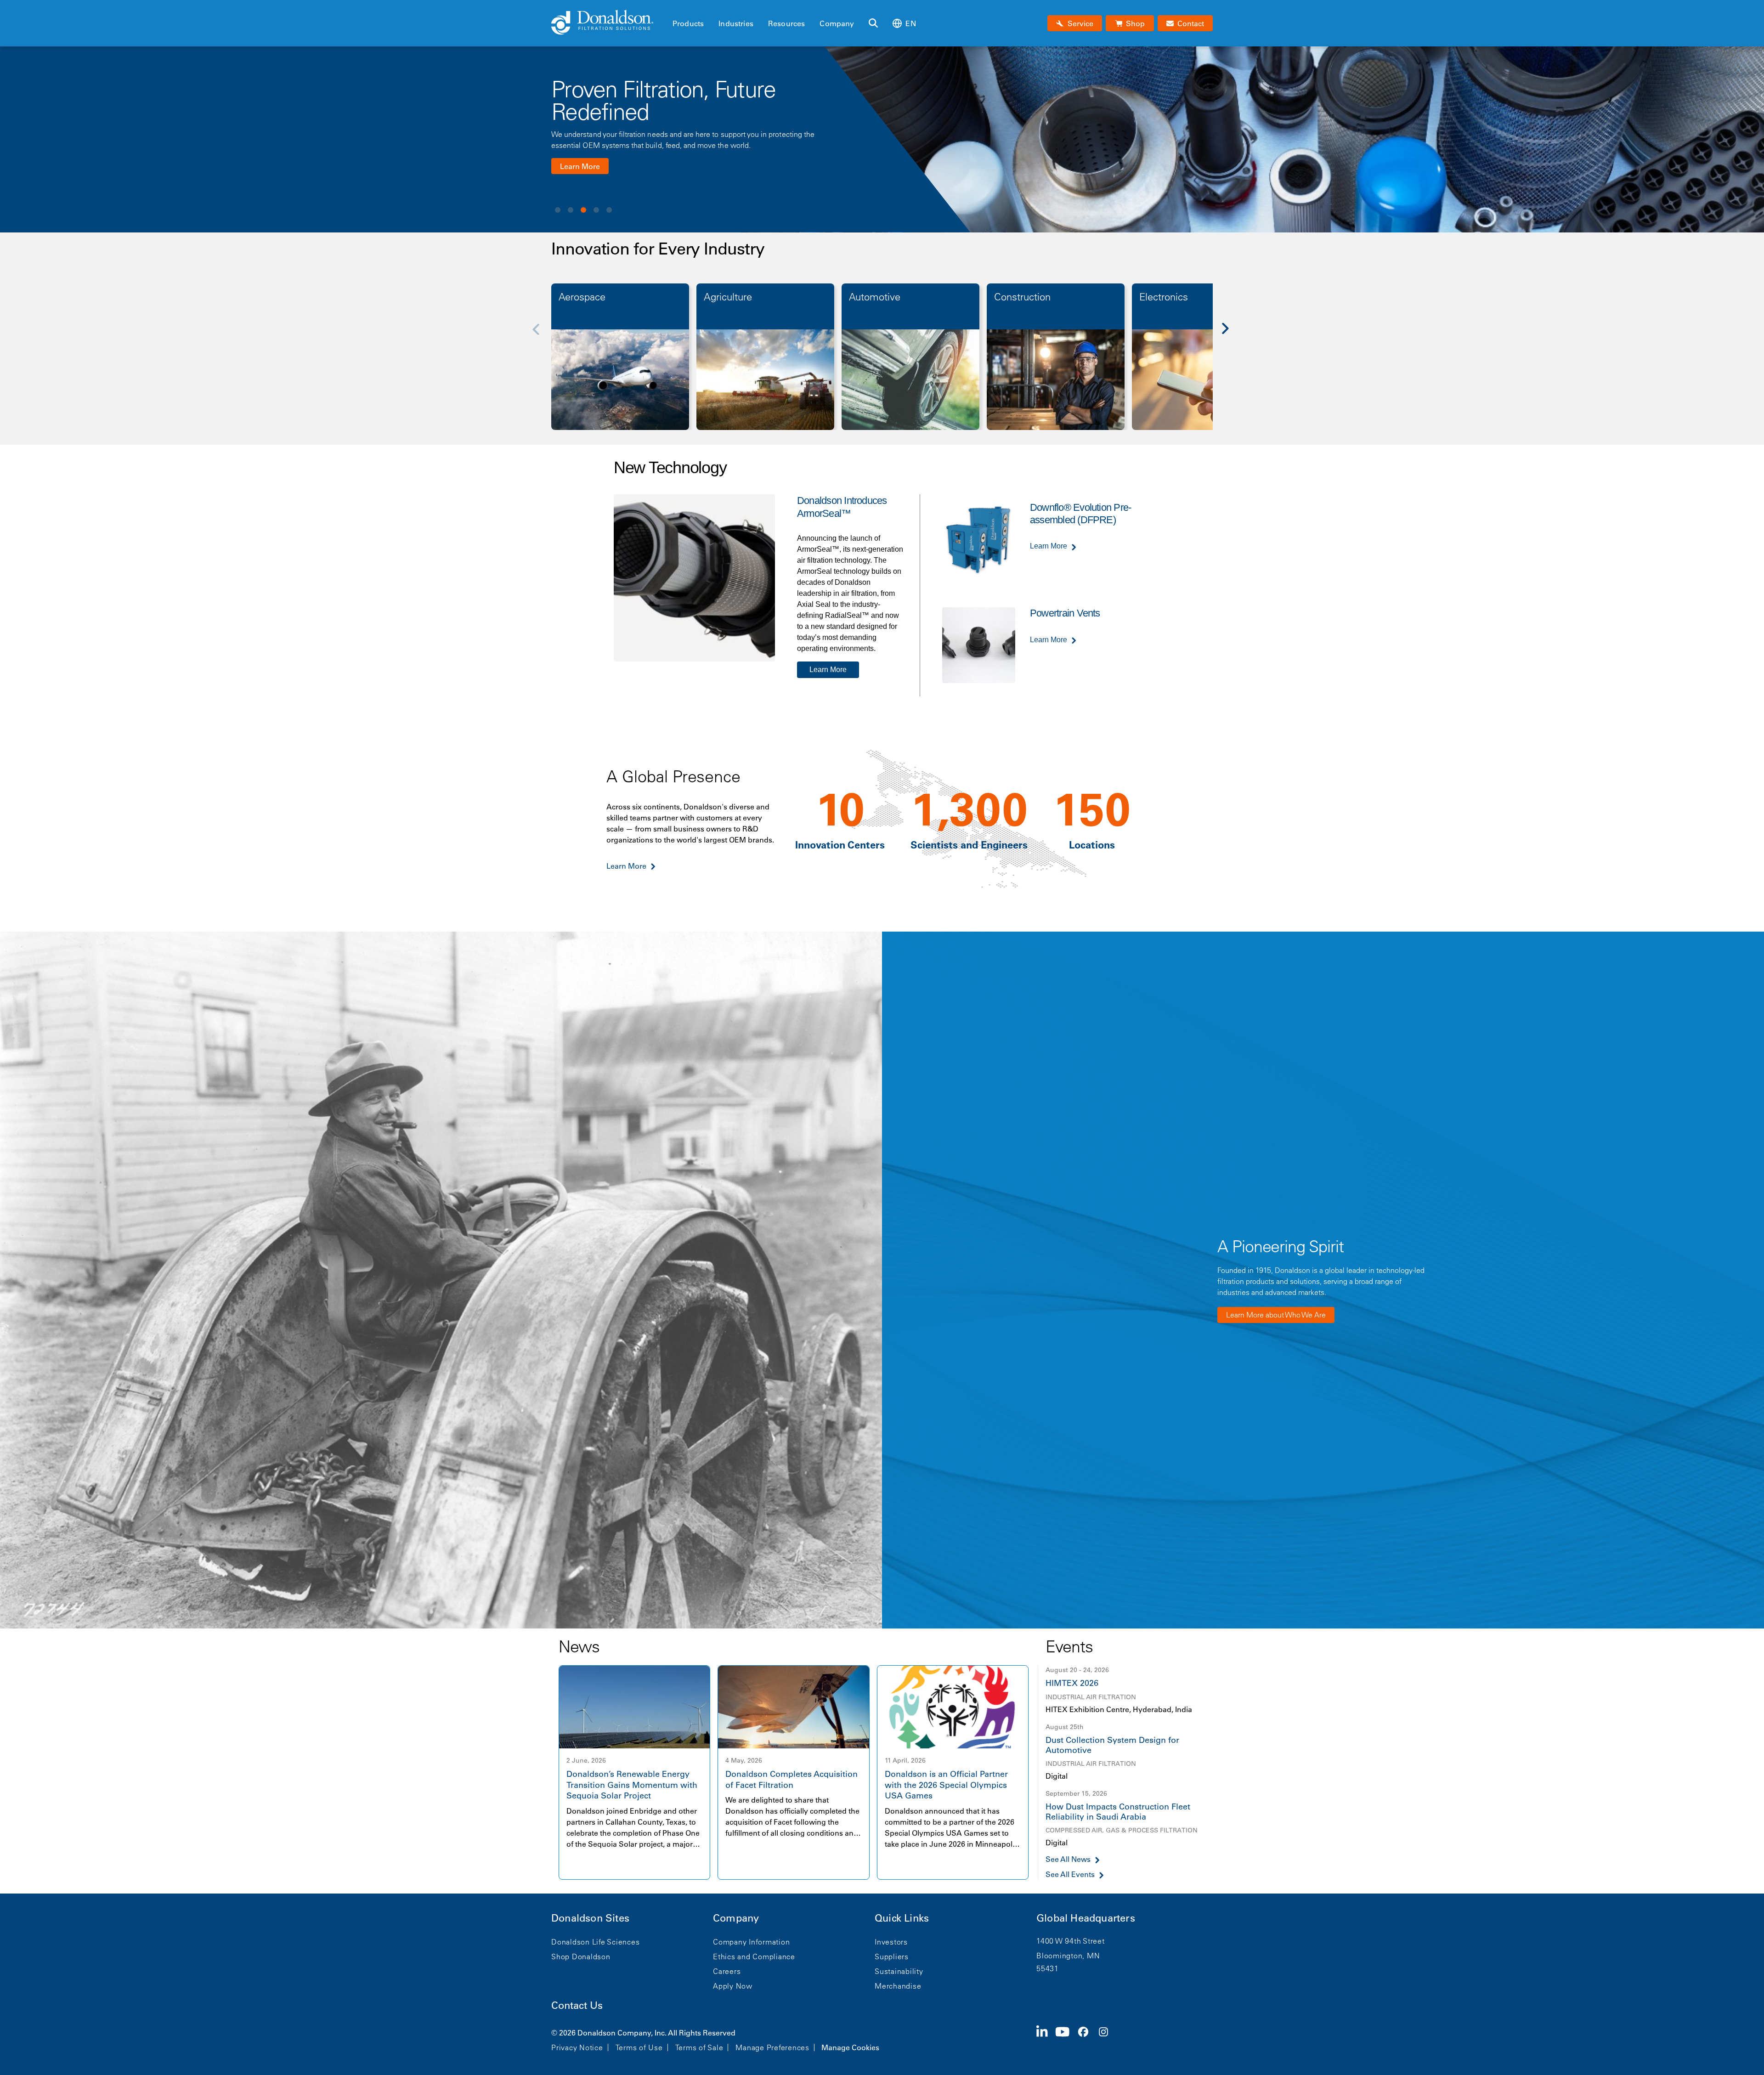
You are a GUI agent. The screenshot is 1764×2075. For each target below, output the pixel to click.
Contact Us (577, 2005)
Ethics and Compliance (754, 1956)
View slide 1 (558, 210)
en (910, 23)
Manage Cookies (850, 2047)
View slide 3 (583, 210)
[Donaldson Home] (608, 23)
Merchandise (898, 1986)
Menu (675, 8)
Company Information (751, 1942)
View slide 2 (571, 210)
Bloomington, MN (1068, 1956)
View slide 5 (609, 210)
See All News (1068, 1859)
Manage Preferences (772, 2047)
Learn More (580, 177)
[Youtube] (1066, 2039)
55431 (1048, 1968)
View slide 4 (596, 210)
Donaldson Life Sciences (595, 1942)
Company (837, 23)
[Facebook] (1087, 2039)
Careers (727, 1971)
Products (688, 23)
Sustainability (899, 1971)
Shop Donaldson (581, 1956)
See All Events (1070, 1874)
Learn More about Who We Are (1276, 1315)
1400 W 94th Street (1071, 1941)
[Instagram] (1107, 2039)
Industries (736, 23)
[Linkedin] (1046, 2039)
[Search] (873, 23)
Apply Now (733, 1986)
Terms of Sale (699, 2047)
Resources (786, 23)
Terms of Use (639, 2047)
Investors (891, 1942)
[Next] (1230, 335)
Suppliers (892, 1956)
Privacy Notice (577, 2047)
